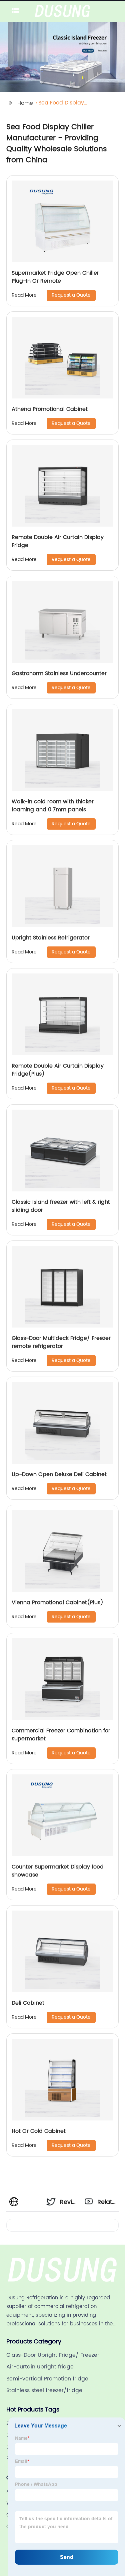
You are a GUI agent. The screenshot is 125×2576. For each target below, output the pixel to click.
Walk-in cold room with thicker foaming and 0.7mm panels (53, 806)
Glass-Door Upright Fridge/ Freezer (53, 2355)
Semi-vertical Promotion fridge (47, 2379)
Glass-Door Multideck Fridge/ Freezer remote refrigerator (61, 1342)
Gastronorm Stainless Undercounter (59, 673)
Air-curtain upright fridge (40, 2367)
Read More (24, 295)
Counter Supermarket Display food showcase (58, 1871)
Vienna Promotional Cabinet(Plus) (57, 1603)
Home (25, 103)
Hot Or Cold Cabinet (39, 2131)
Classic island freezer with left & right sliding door (61, 1206)
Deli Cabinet (28, 2003)
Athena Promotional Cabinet (50, 409)
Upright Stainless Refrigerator (51, 938)
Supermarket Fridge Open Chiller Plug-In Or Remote (55, 277)
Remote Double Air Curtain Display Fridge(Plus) (58, 1070)
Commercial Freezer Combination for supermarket (61, 1735)
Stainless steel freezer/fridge (44, 2390)
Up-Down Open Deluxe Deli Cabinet (59, 1474)
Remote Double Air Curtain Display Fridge (58, 541)
